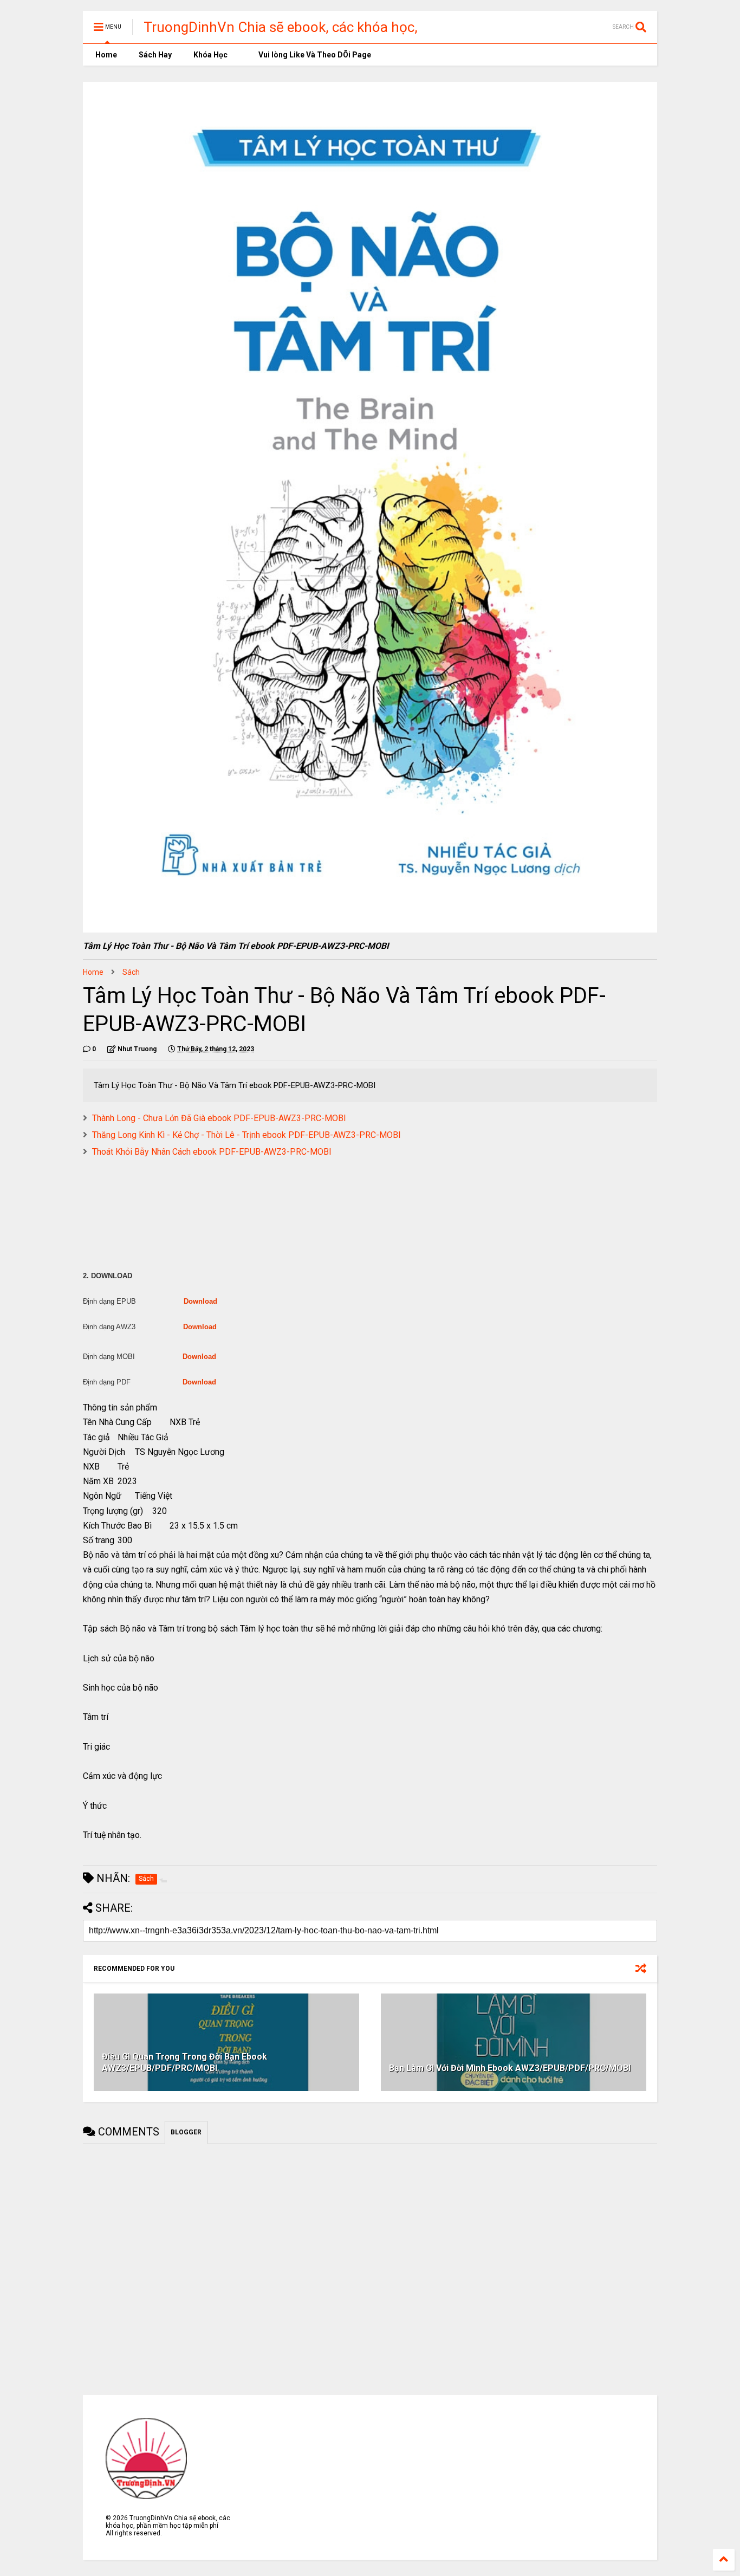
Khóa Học (210, 55)
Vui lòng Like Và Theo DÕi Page (314, 55)
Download (200, 1301)
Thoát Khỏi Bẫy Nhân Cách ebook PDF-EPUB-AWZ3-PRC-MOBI (212, 1152)
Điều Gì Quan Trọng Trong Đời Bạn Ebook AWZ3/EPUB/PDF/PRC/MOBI (184, 2062)
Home (105, 55)
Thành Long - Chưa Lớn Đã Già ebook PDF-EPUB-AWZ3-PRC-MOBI (219, 1118)
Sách (131, 972)
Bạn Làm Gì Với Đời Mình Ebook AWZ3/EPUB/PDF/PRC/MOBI (510, 2068)
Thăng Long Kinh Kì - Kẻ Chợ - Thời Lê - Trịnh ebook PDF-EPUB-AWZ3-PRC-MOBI (246, 1135)
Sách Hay (155, 55)
